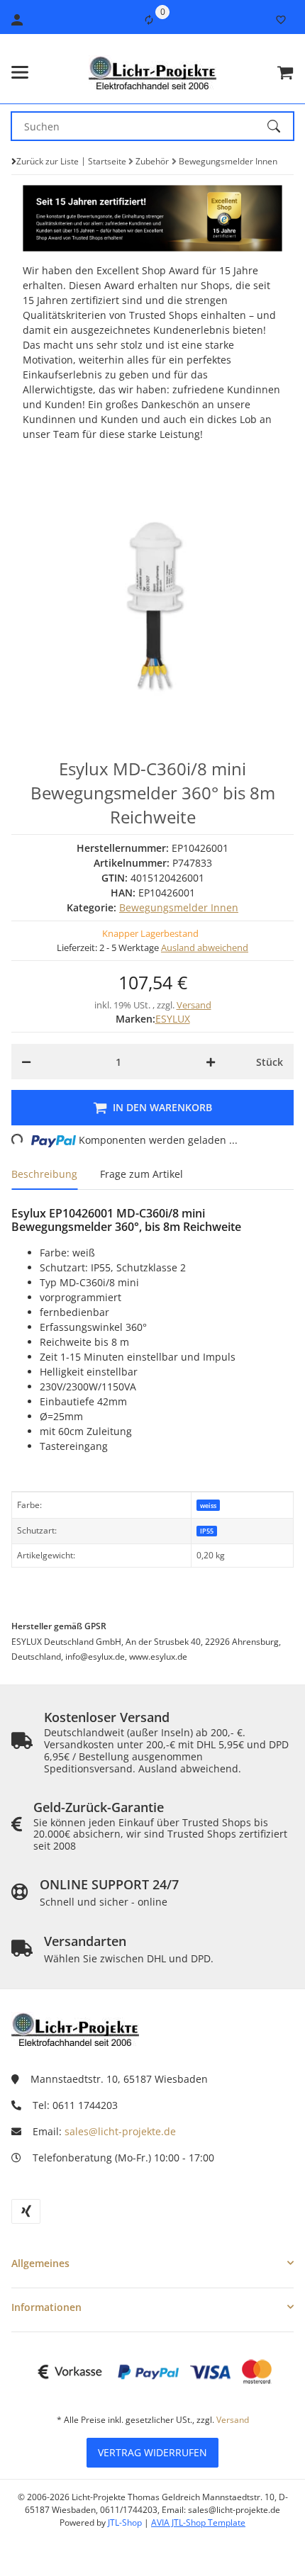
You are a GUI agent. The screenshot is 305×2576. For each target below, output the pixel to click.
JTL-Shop (126, 2522)
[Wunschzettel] (281, 20)
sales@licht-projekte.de (120, 2131)
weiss (208, 1506)
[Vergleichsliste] (149, 20)
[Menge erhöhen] (211, 1062)
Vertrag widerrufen (152, 2452)
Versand (194, 1005)
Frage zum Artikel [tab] (142, 1174)
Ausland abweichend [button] (205, 947)
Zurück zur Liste (48, 161)
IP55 (207, 1531)
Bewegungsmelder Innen (179, 907)
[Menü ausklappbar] (20, 72)
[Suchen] (280, 126)
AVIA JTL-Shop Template (198, 2522)
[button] (152, 2263)
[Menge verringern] (26, 1062)
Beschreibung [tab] (44, 1174)
